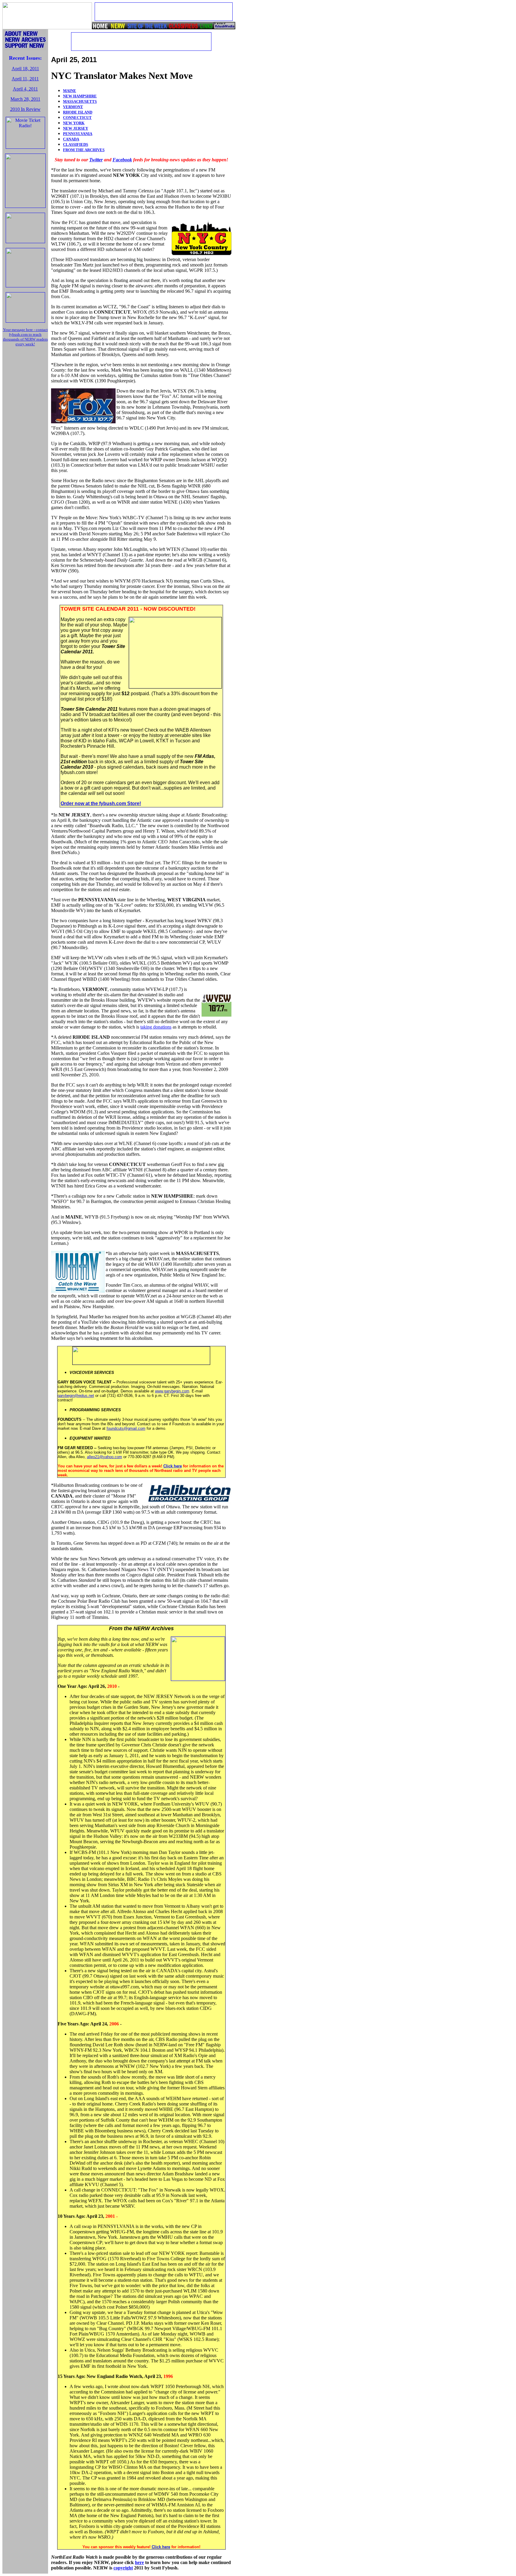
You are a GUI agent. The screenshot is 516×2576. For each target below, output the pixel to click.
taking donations (156, 1027)
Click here (173, 1466)
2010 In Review (25, 109)
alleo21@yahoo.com (105, 1457)
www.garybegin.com (172, 1391)
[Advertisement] (25, 441)
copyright (123, 2568)
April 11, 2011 (25, 79)
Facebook (122, 160)
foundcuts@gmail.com (126, 1428)
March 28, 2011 (25, 99)
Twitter (96, 160)
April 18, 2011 (25, 69)
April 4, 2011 (25, 89)
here (139, 2562)
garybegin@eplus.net (76, 1396)
